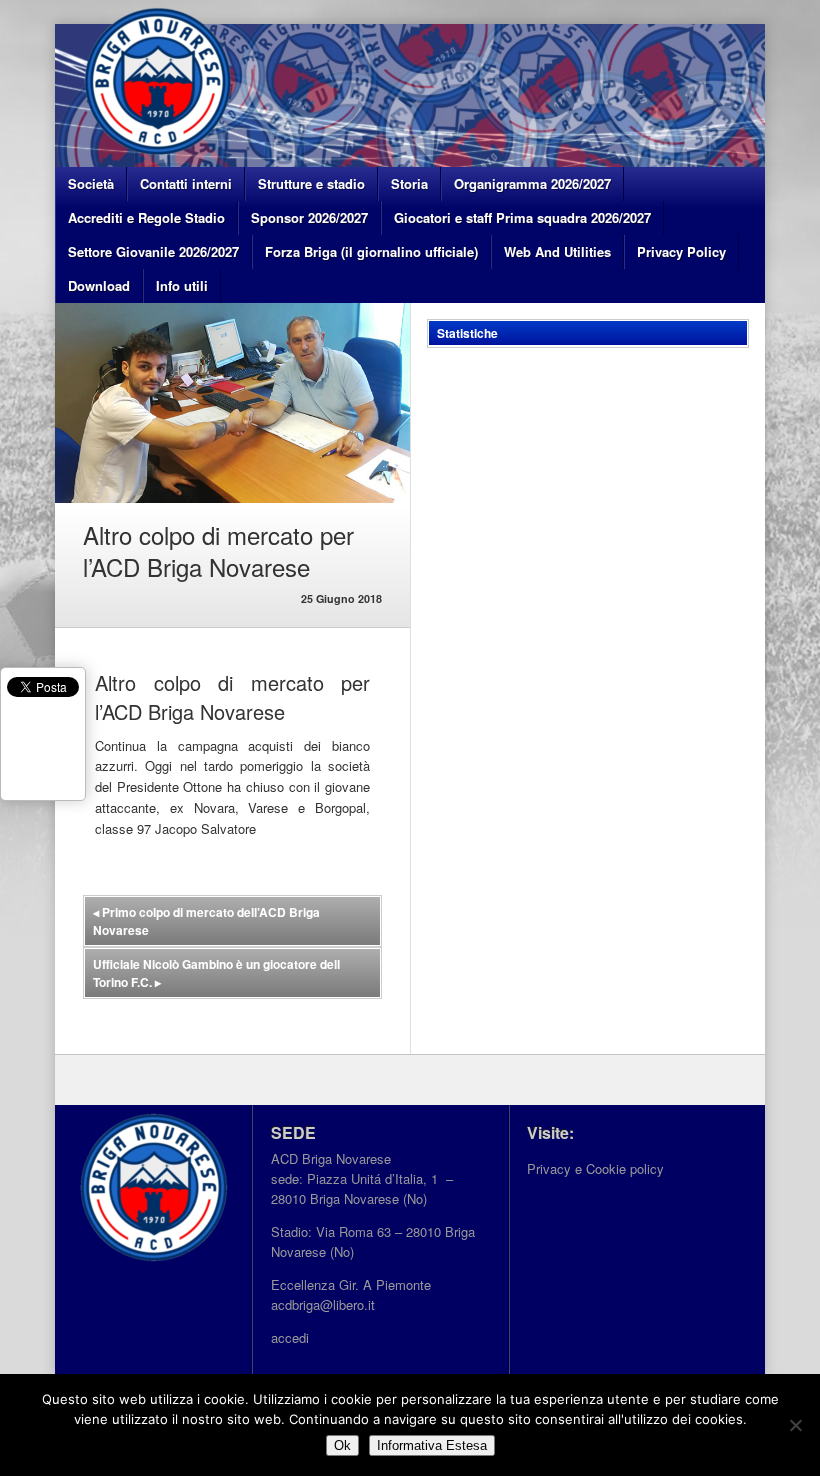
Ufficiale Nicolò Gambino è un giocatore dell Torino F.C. (216, 973)
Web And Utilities (557, 251)
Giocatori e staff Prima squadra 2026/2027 (522, 217)
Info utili (182, 285)
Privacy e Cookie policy (595, 1168)
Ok (342, 1445)
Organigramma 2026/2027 (532, 183)
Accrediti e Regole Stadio (146, 217)
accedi (290, 1337)
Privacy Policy (681, 251)
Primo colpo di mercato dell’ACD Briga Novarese (206, 921)
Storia (409, 183)
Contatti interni (186, 183)
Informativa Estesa (432, 1445)
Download (99, 285)
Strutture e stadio (311, 183)
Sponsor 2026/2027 (309, 217)
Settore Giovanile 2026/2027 (153, 251)
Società (91, 183)
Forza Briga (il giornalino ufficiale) (371, 251)
